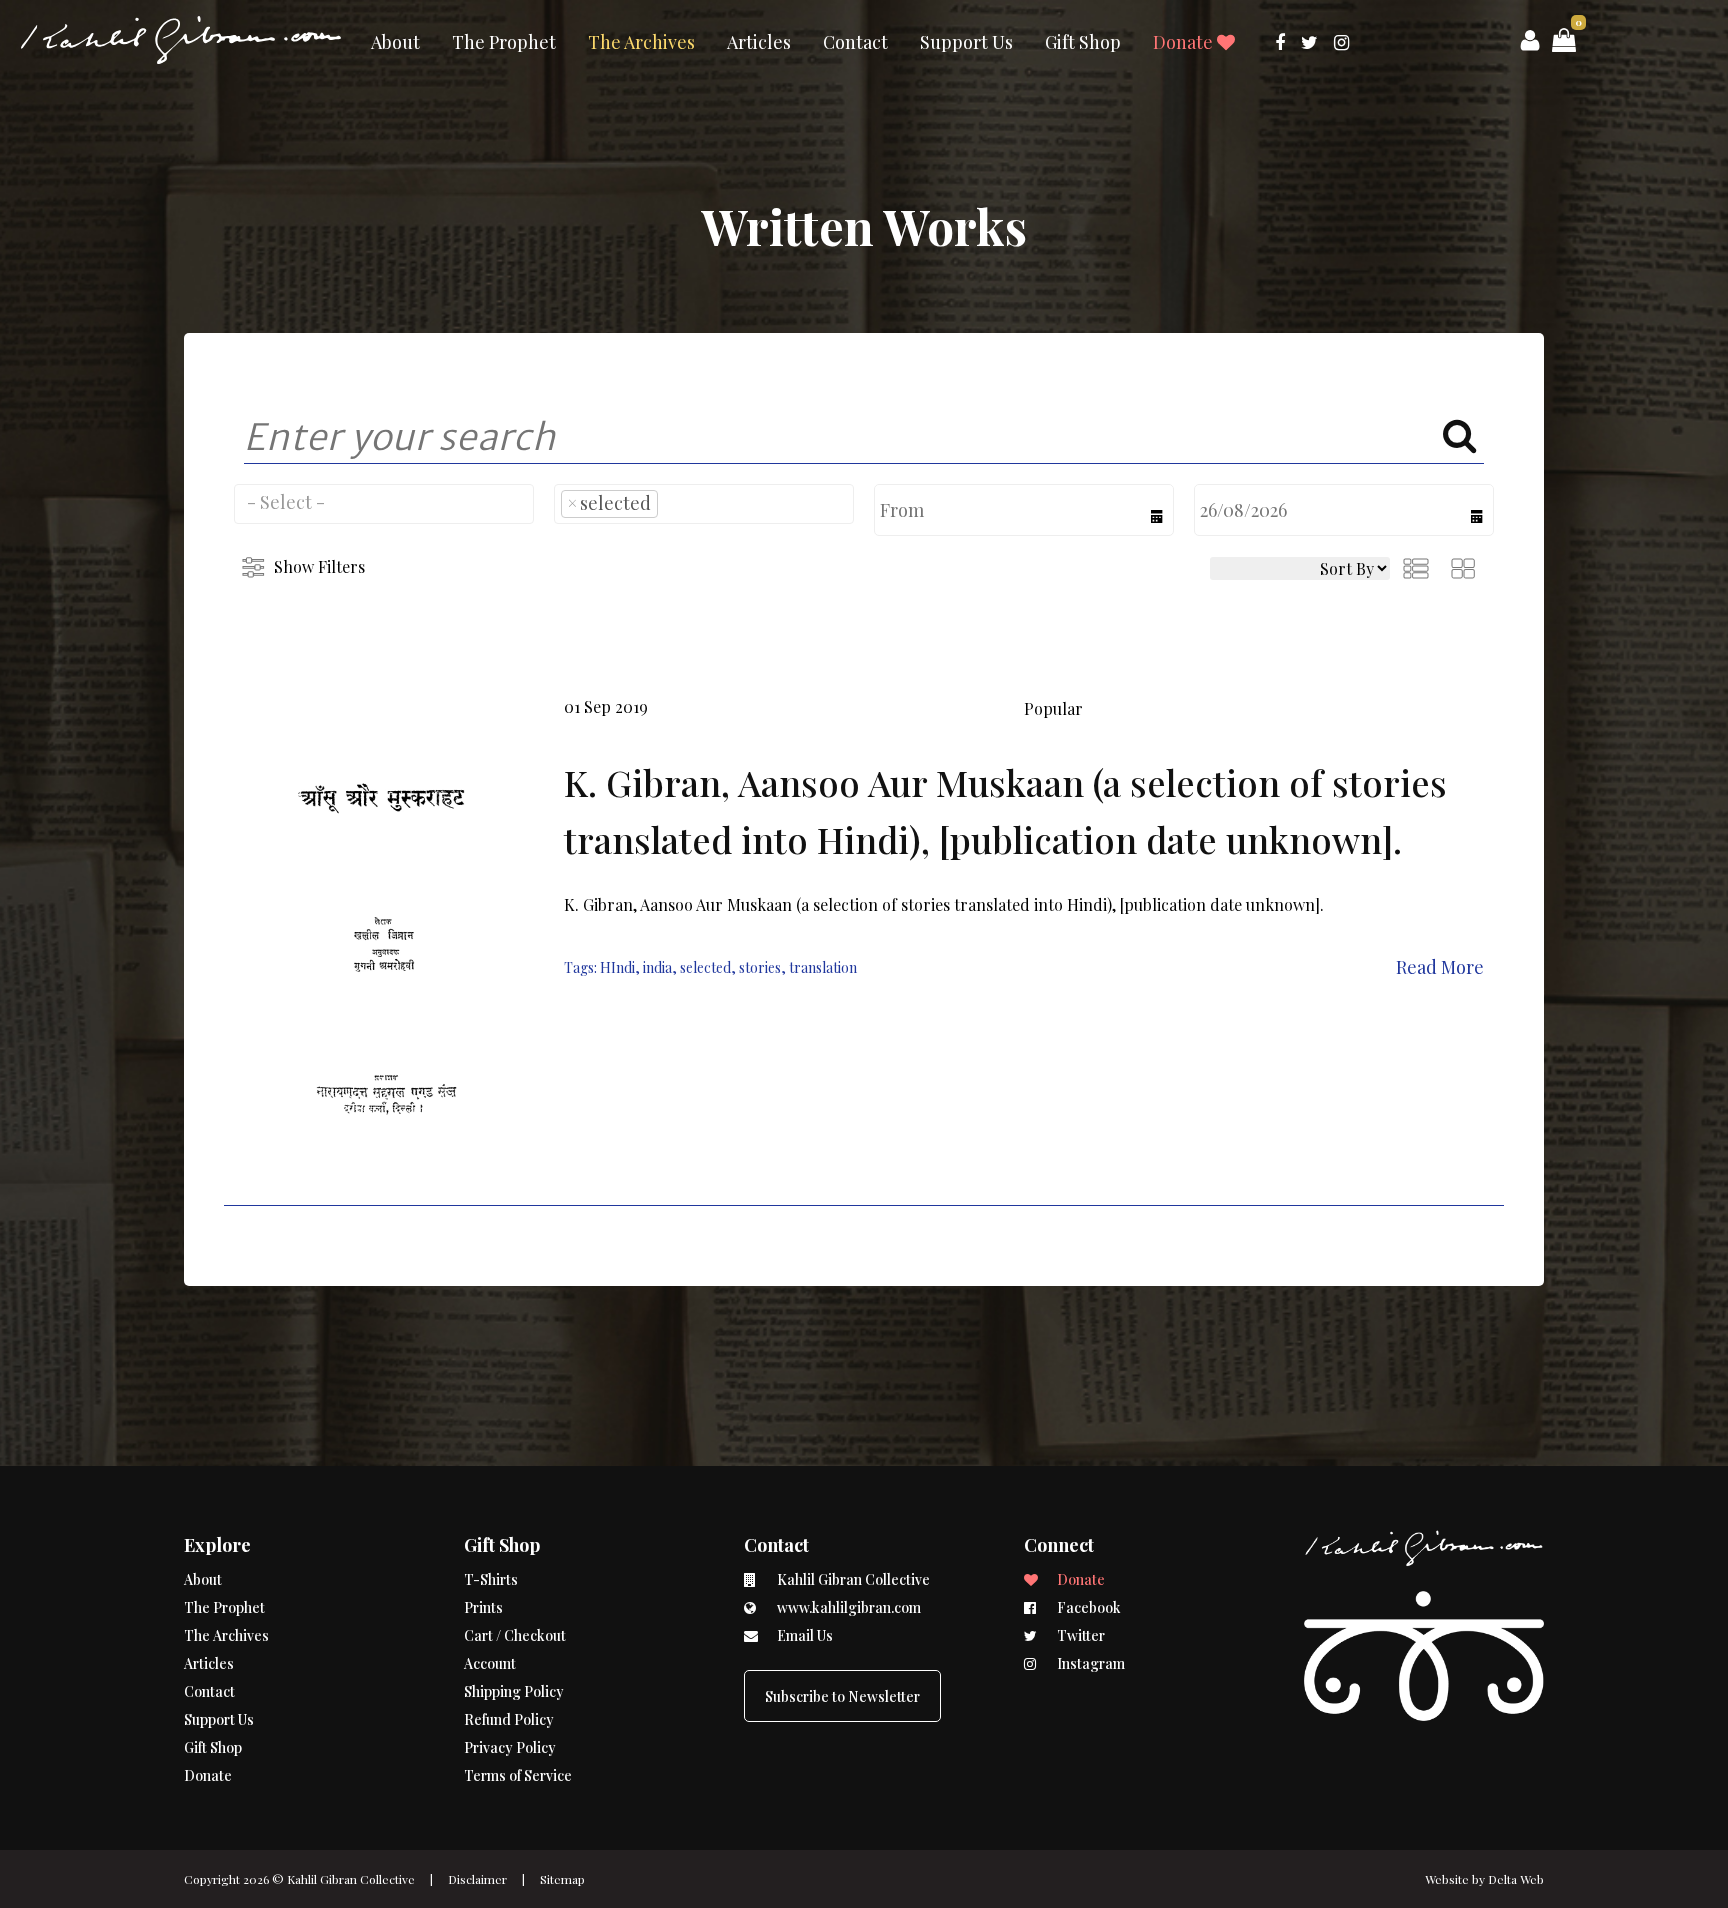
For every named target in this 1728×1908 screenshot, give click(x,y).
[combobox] (384, 504)
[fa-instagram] (1341, 42)
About (395, 42)
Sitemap (562, 1879)
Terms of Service (518, 1775)
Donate (1185, 42)
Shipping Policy (514, 1691)
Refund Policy (509, 1719)
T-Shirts (491, 1579)
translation (823, 967)
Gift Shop (1083, 42)
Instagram (1089, 1663)
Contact (855, 42)
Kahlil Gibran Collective (351, 1879)
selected (705, 967)
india (657, 967)
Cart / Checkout (515, 1635)
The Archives (641, 42)
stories (760, 967)
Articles (759, 42)
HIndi (617, 967)
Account (490, 1663)
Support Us (966, 42)
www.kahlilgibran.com (847, 1607)
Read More (1440, 967)
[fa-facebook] (1280, 42)
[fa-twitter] (1309, 42)
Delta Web (1516, 1879)
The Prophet (504, 42)
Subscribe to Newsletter (842, 1696)
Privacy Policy (510, 1747)
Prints (483, 1607)
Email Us (803, 1635)
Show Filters (319, 566)
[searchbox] (384, 502)
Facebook (1087, 1607)
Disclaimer (477, 1879)
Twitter (1079, 1635)
